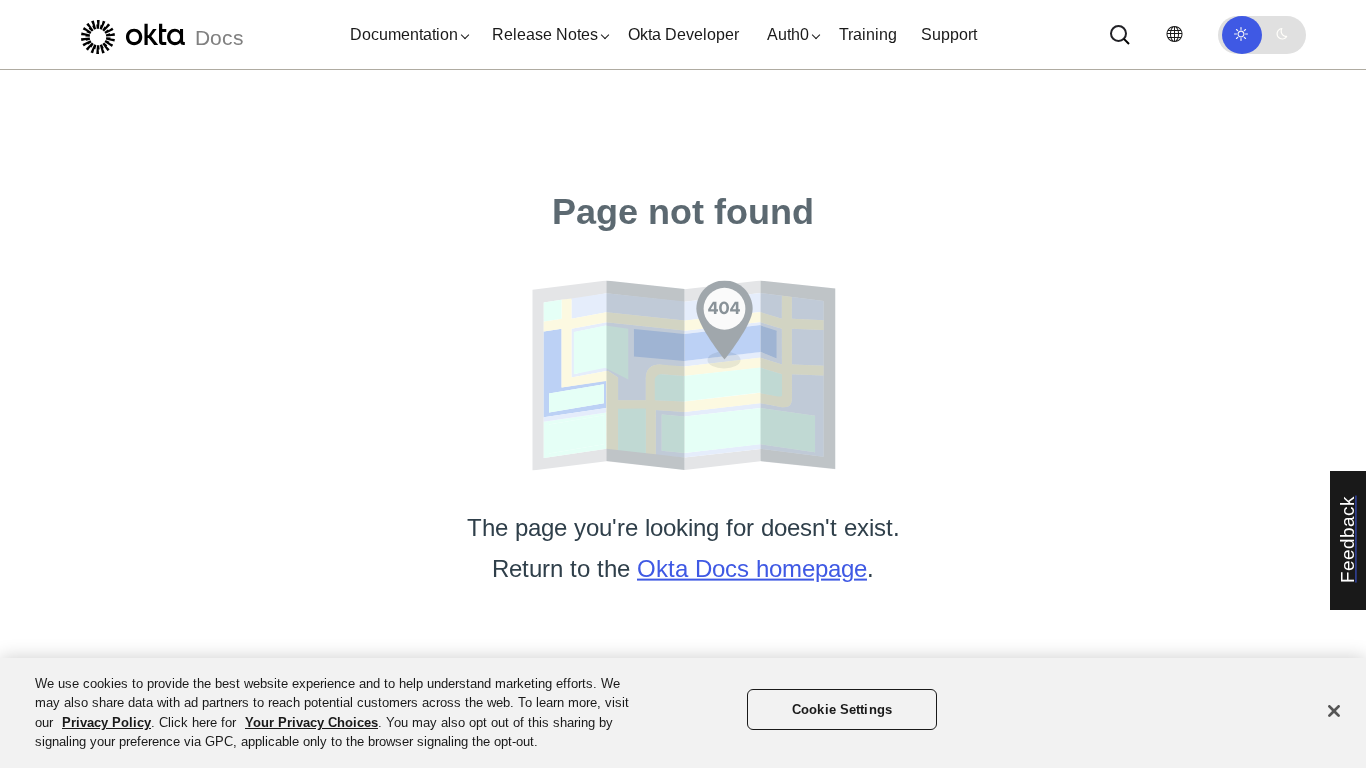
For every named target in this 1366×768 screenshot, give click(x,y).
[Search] (1120, 35)
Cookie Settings (842, 709)
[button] (405, 35)
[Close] (1334, 711)
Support (949, 34)
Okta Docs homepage (752, 568)
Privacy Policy (106, 722)
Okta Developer (683, 34)
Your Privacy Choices (311, 722)
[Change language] (1174, 34)
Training (868, 34)
